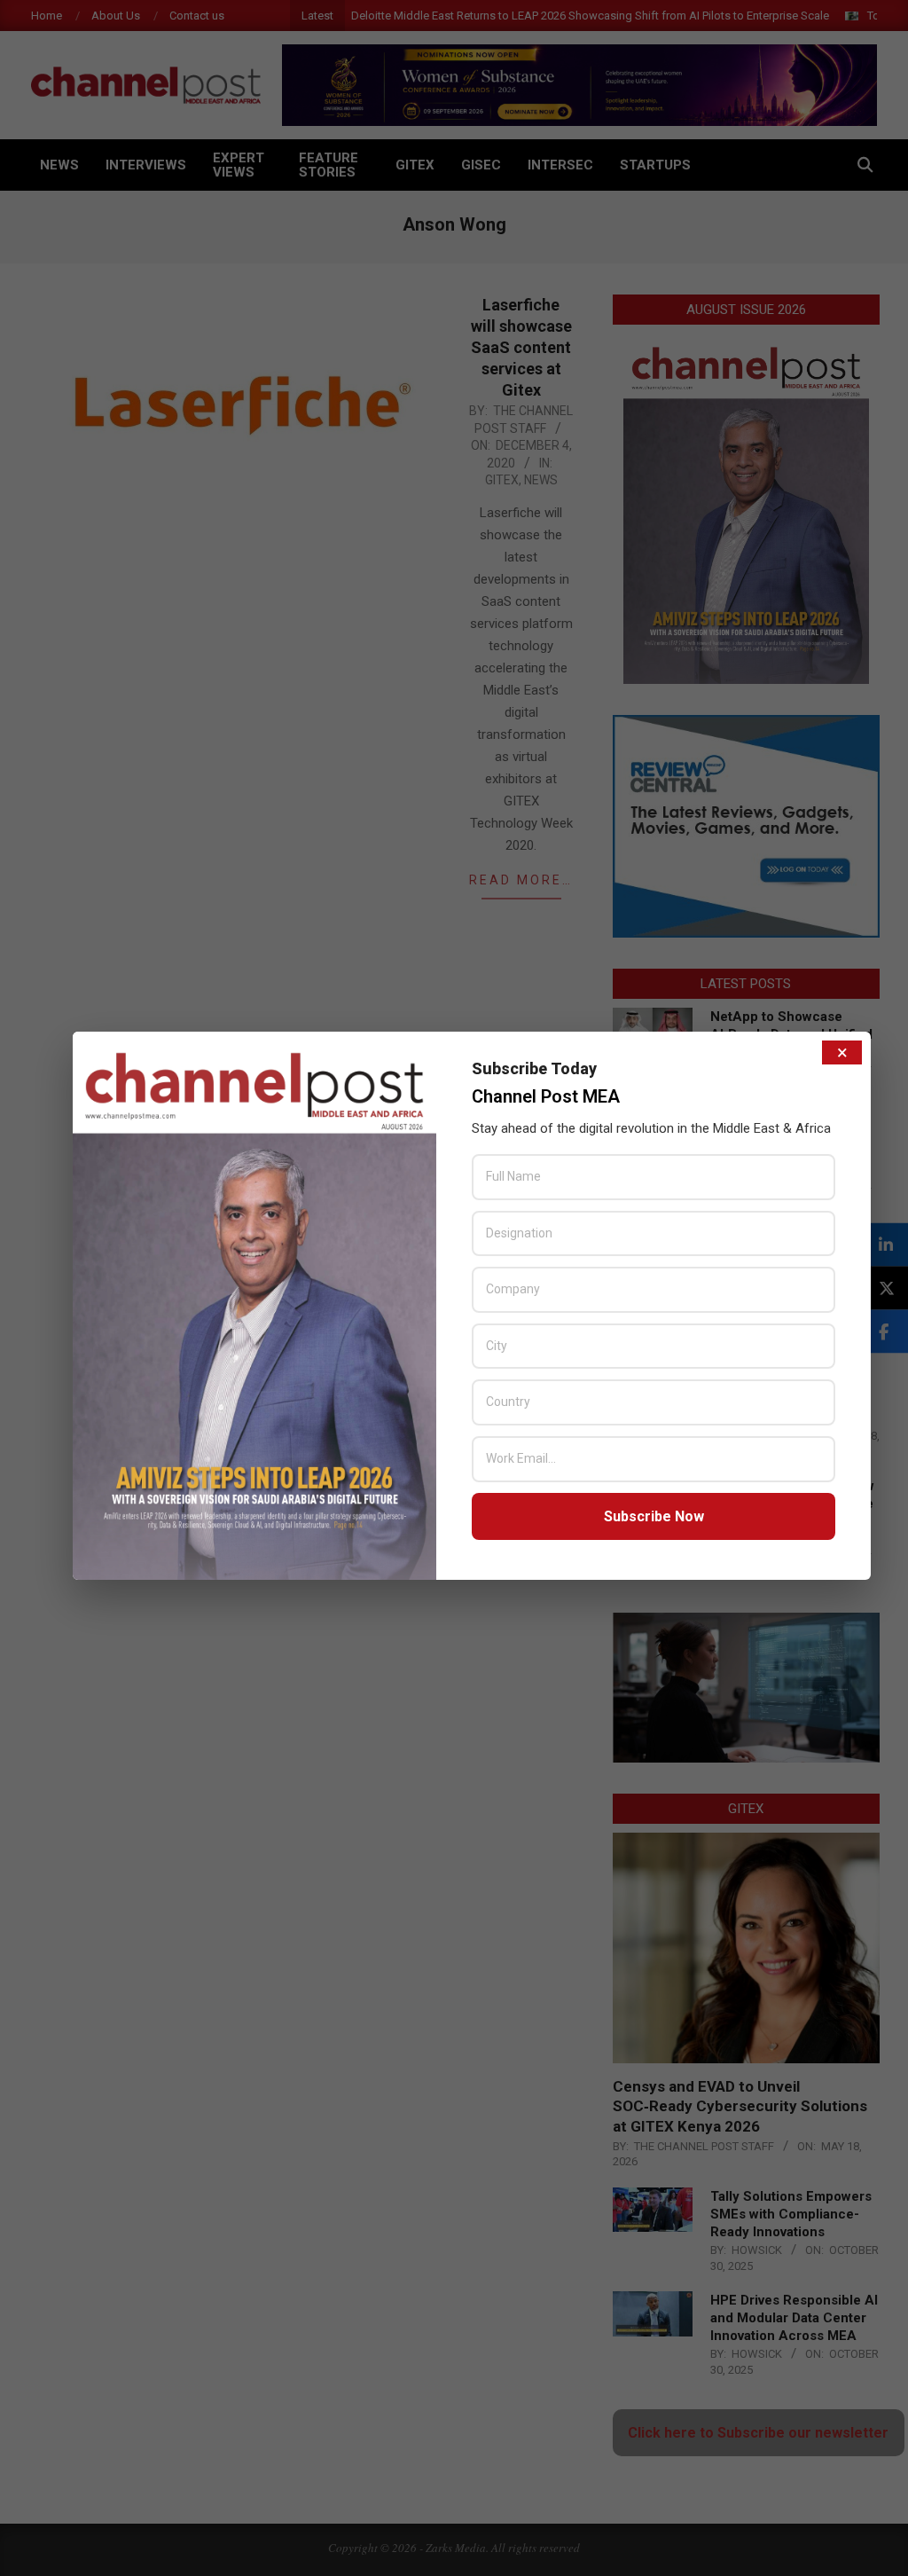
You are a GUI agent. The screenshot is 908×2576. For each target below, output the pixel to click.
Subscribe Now (654, 1516)
